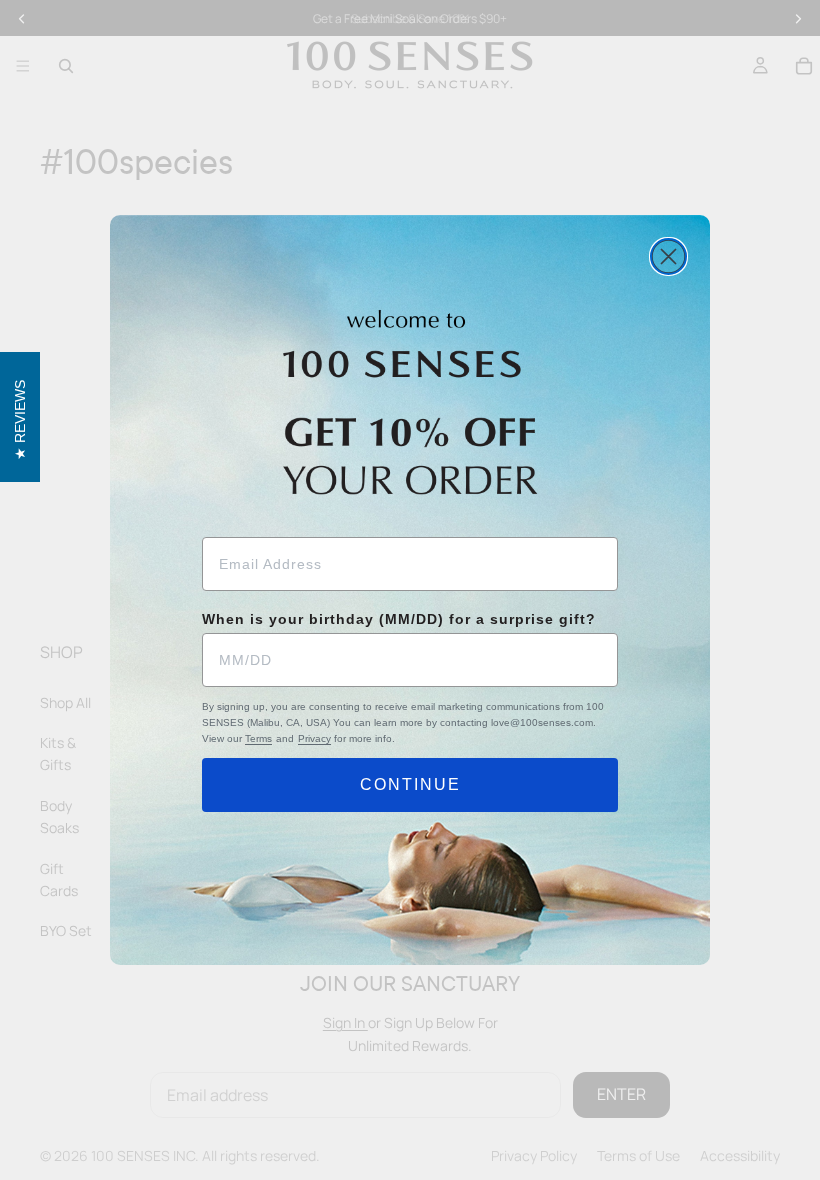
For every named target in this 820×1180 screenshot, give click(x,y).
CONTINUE (410, 784)
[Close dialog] (668, 256)
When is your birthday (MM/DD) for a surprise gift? (399, 619)
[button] (20, 417)
